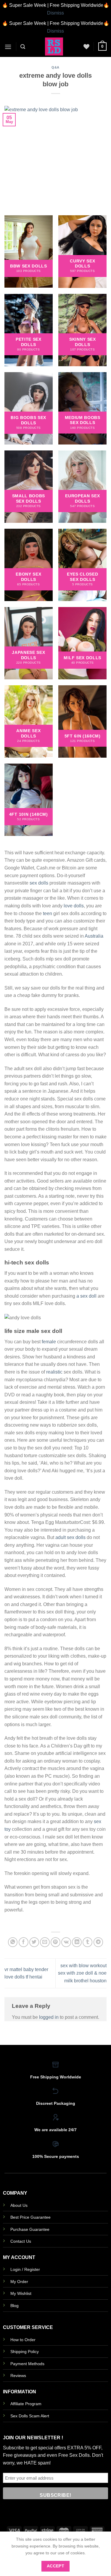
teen (48, 913)
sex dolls (39, 883)
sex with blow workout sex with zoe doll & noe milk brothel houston (82, 1973)
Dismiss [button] (55, 13)
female (49, 1342)
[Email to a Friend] (45, 1942)
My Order (19, 2282)
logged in (49, 2017)
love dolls (74, 906)
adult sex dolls (70, 1537)
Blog (15, 2306)
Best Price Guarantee (30, 2217)
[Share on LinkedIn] (77, 1942)
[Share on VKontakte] (66, 1942)
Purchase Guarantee (30, 2229)
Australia (94, 936)
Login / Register (25, 2269)
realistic (54, 1372)
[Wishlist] (86, 47)
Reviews (18, 2376)
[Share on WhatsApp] (13, 1942)
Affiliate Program (26, 2404)
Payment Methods (27, 2364)
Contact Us (21, 2241)
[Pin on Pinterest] (55, 1942)
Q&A (55, 67)
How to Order (23, 2340)
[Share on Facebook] (24, 1942)
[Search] (23, 47)
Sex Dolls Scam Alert (30, 2416)
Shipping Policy (25, 2352)
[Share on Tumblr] (87, 1942)
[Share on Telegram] (98, 1942)
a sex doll (86, 1296)
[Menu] (8, 47)
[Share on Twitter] (34, 1942)
